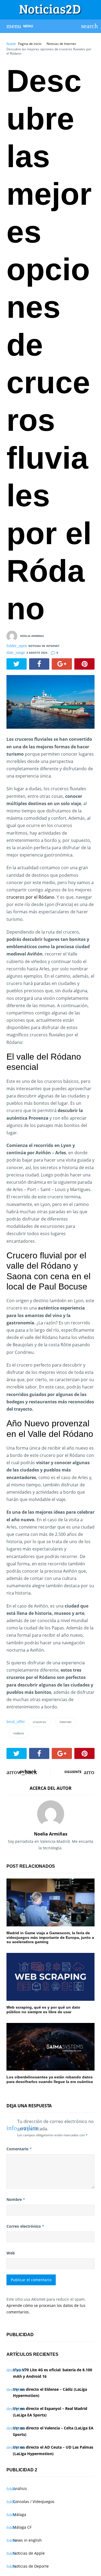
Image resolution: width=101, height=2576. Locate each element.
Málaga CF (22, 2527)
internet (65, 1722)
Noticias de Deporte (31, 2566)
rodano (19, 1733)
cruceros (39, 1722)
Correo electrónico (25, 2226)
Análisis (20, 2489)
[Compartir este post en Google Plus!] (62, 664)
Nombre (16, 2199)
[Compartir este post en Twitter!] (17, 664)
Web (11, 2253)
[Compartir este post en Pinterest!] (84, 664)
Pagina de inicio (30, 44)
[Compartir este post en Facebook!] (39, 664)
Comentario (19, 2149)
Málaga (20, 2514)
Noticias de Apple (29, 2553)
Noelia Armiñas (51, 1834)
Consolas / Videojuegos (34, 2501)
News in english (27, 2540)
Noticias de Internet (61, 44)
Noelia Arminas (32, 636)
